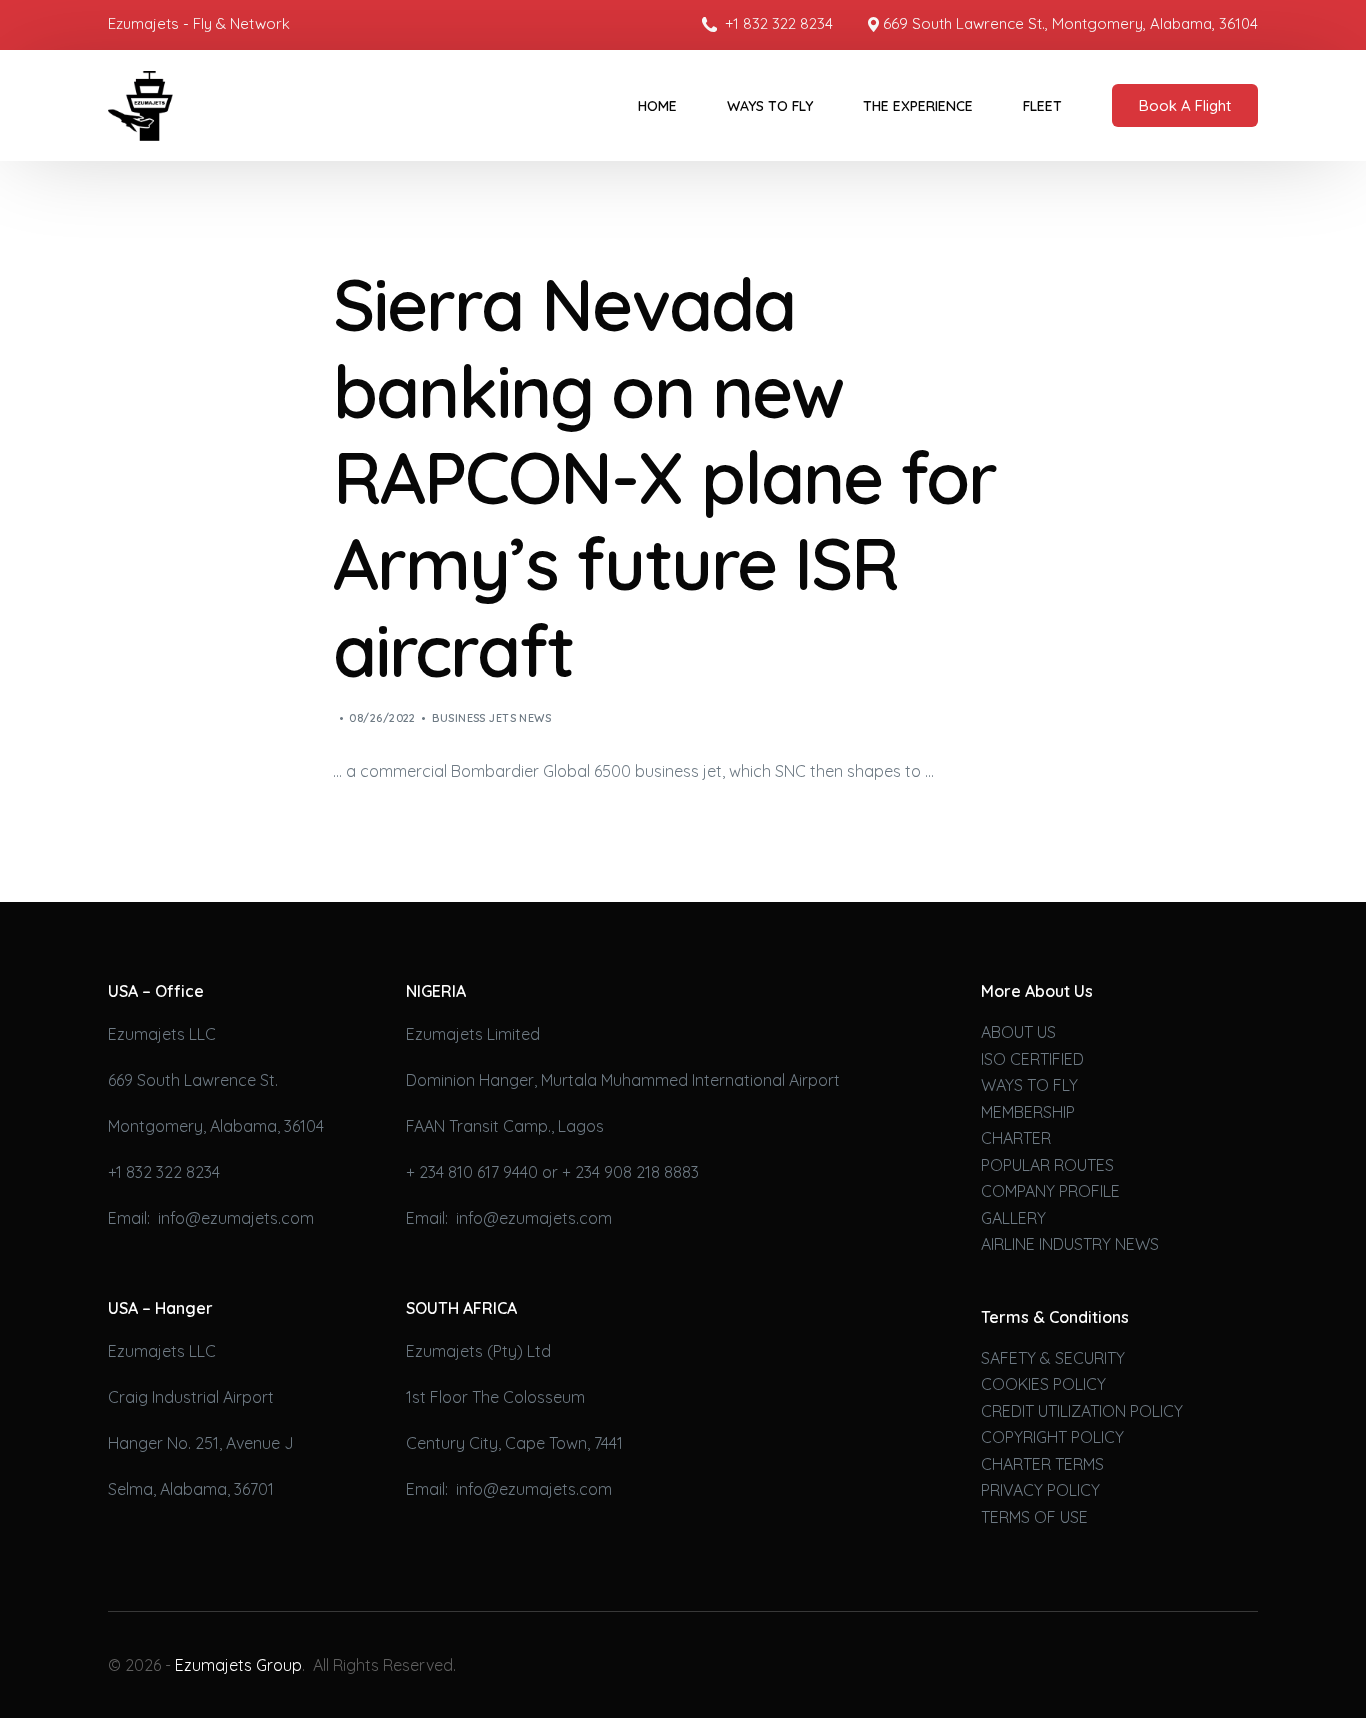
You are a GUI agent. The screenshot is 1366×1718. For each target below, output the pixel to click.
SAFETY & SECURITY (1053, 1358)
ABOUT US (1018, 1032)
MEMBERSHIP (1028, 1112)
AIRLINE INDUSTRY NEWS (1070, 1244)
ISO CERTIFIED (1032, 1059)
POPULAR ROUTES (1047, 1165)
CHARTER (1016, 1138)
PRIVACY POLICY (1040, 1490)
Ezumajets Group (238, 1665)
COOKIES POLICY (1043, 1384)
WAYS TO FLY (1029, 1085)
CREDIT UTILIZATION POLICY (1082, 1411)
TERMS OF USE (1034, 1517)
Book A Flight (1185, 105)
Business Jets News (491, 718)
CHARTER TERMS (1042, 1464)
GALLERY (1013, 1218)
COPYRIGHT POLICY (1052, 1437)
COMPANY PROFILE (1050, 1191)
